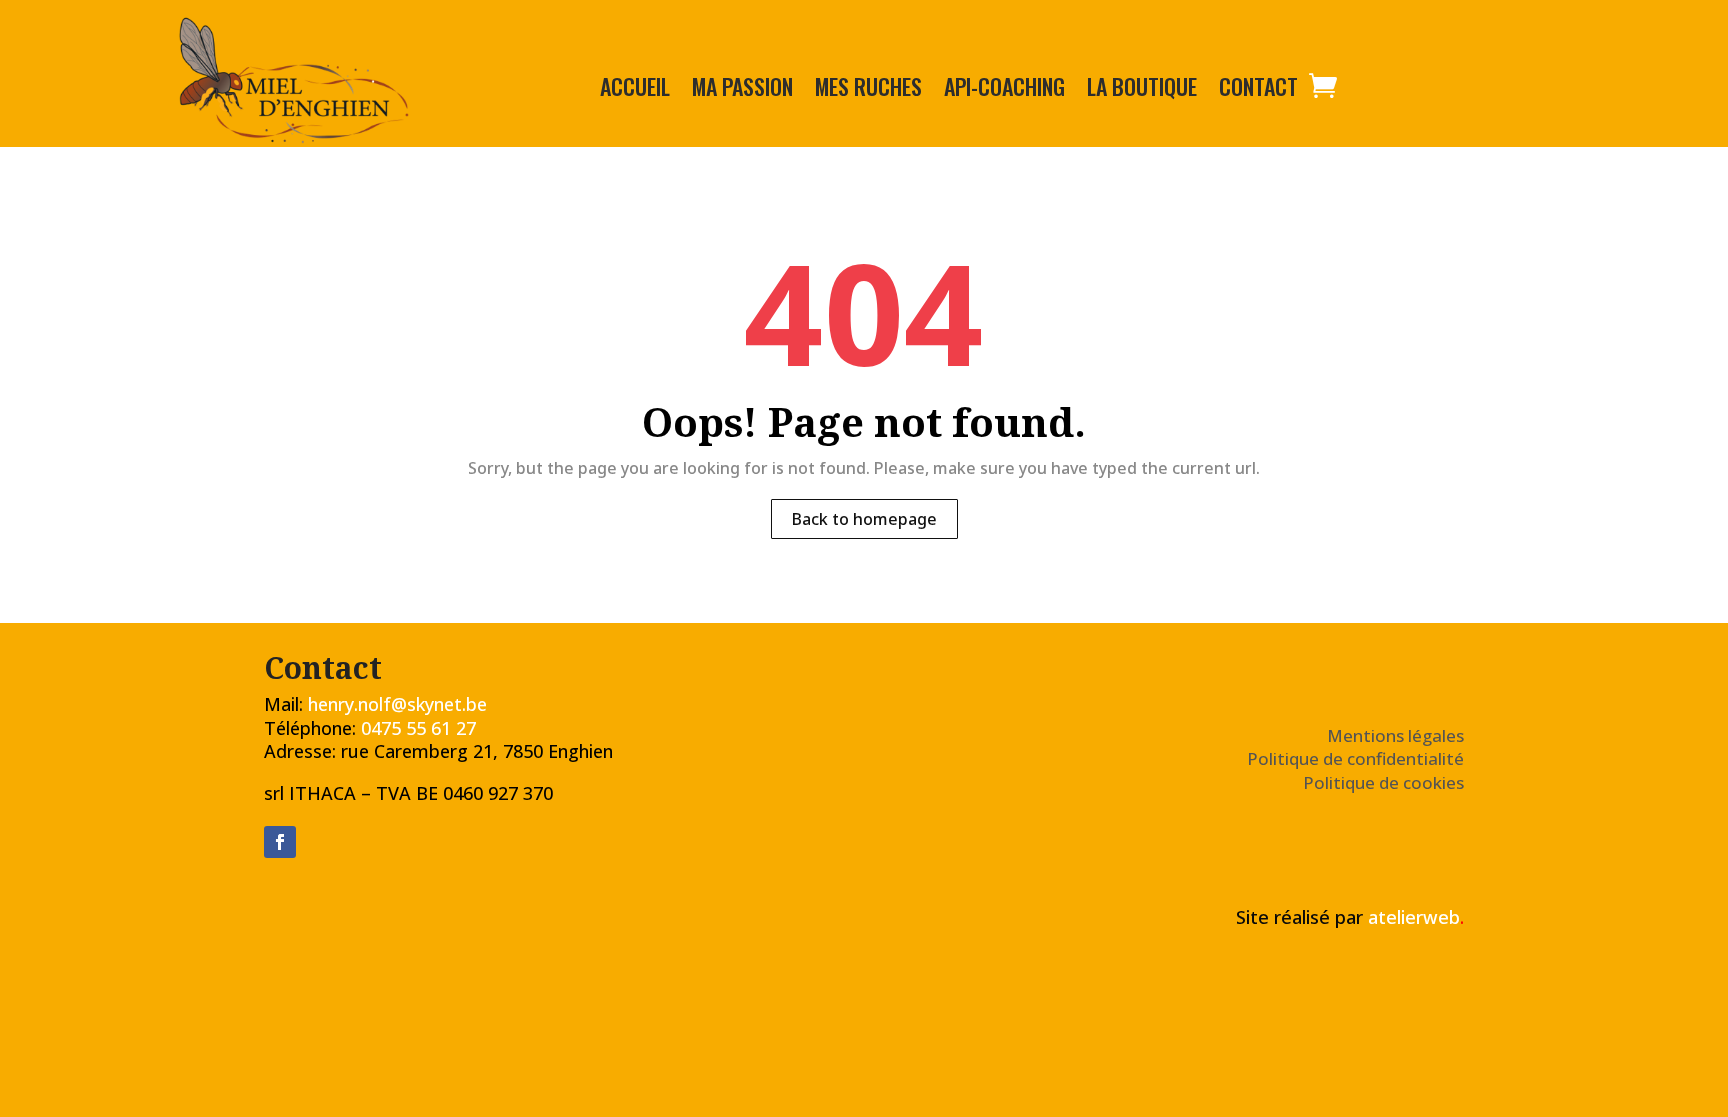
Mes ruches (868, 90)
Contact (1258, 90)
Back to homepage (864, 519)
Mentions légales (1395, 735)
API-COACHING (1004, 90)
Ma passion (742, 90)
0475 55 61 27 (418, 728)
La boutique (1142, 90)
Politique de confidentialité (1355, 758)
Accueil (635, 90)
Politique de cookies (1383, 782)
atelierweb (1416, 917)
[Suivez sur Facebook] (280, 842)
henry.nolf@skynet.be (397, 704)
